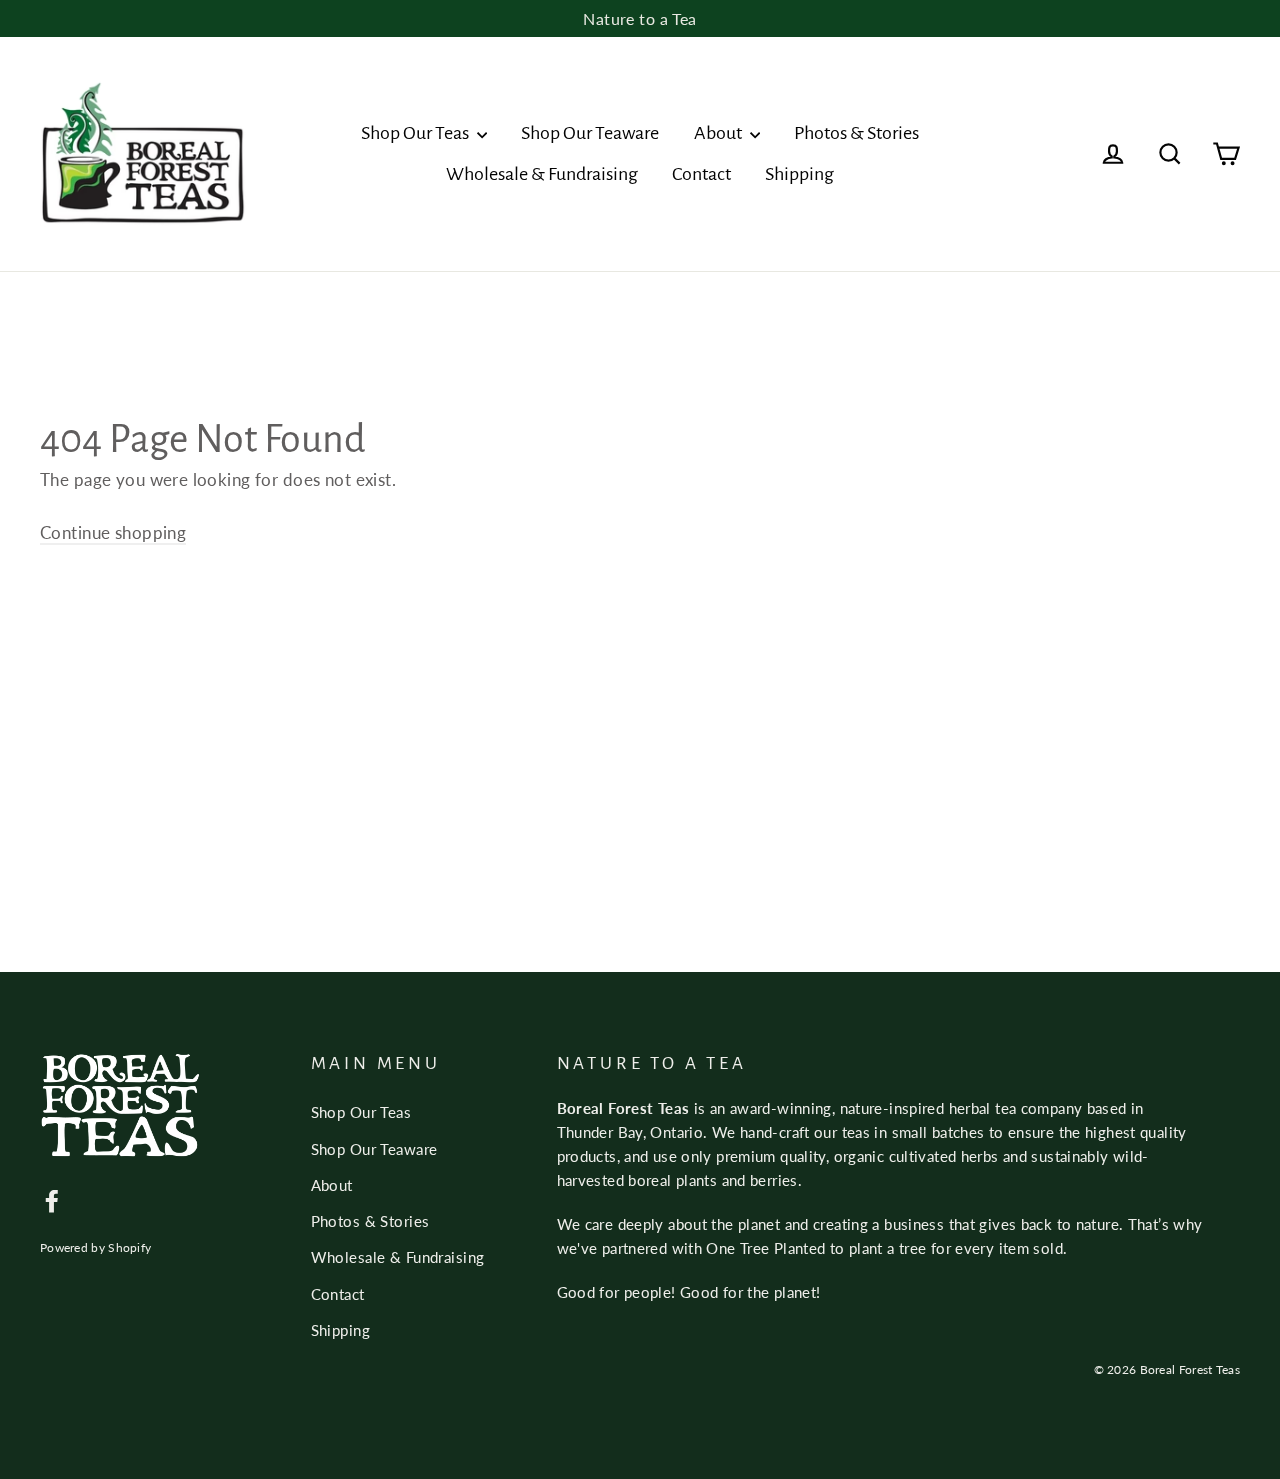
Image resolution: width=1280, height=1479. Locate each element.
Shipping (799, 174)
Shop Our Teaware (590, 133)
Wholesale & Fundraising (542, 174)
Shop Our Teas (416, 133)
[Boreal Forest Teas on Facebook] (52, 1199)
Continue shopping (113, 532)
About (719, 133)
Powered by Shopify (95, 1247)
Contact (701, 174)
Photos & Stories (856, 133)
